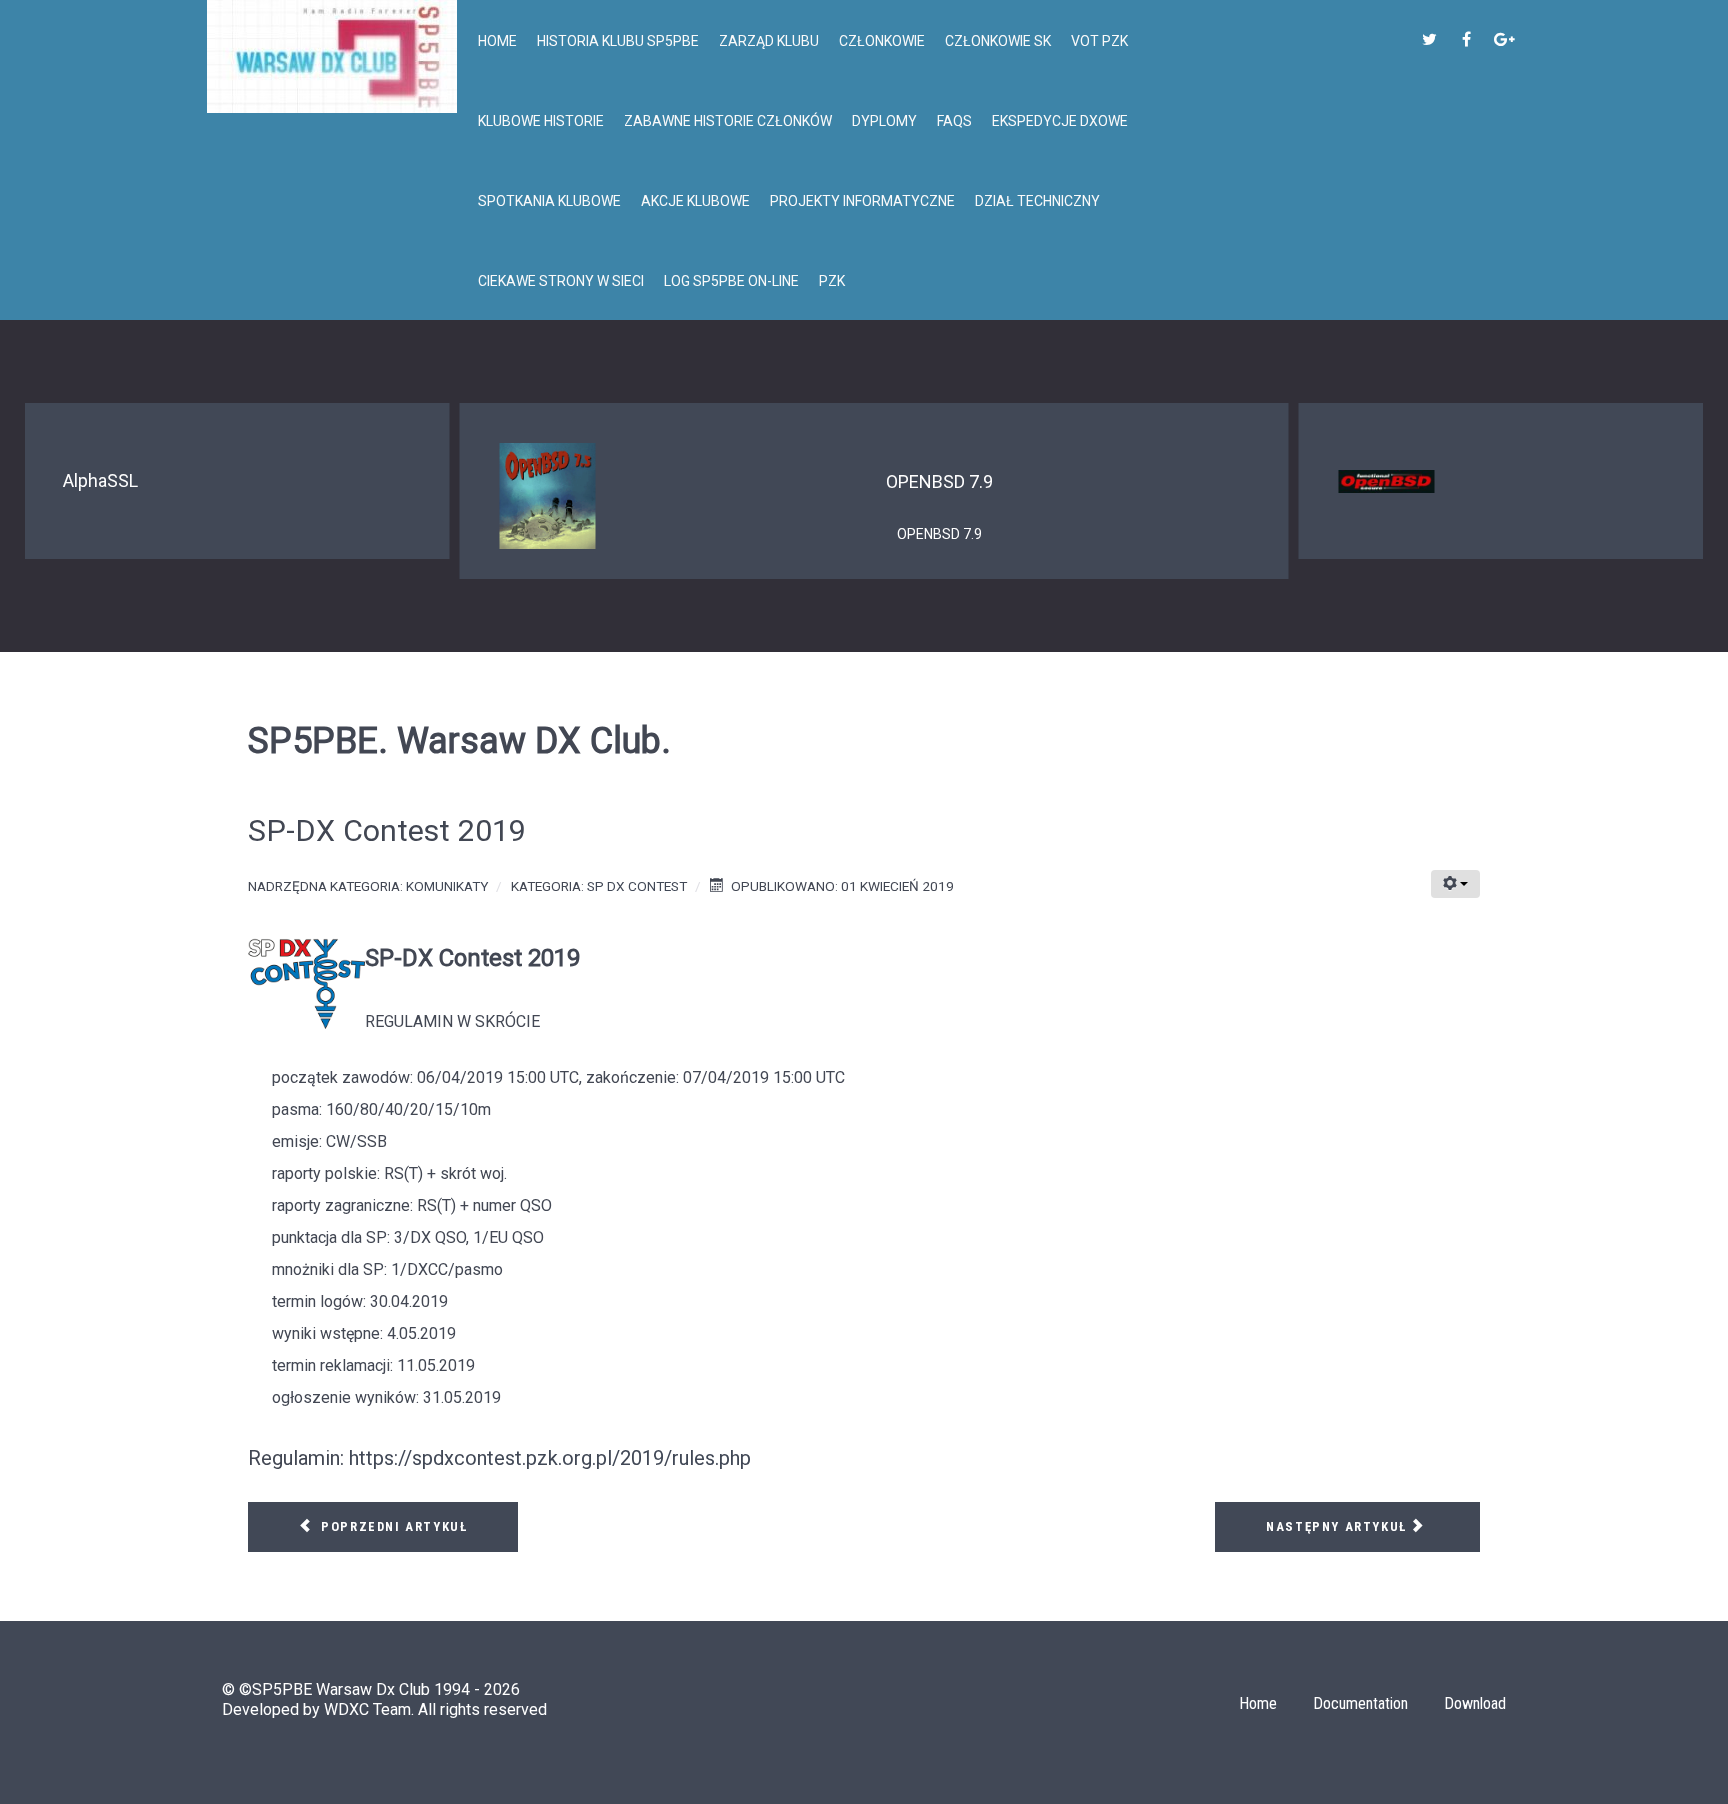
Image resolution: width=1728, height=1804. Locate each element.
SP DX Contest (637, 886)
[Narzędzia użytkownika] (1455, 884)
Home (1258, 1703)
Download (1475, 1703)
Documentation (1360, 1703)
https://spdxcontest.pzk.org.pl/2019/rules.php (550, 1458)
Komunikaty (447, 886)
